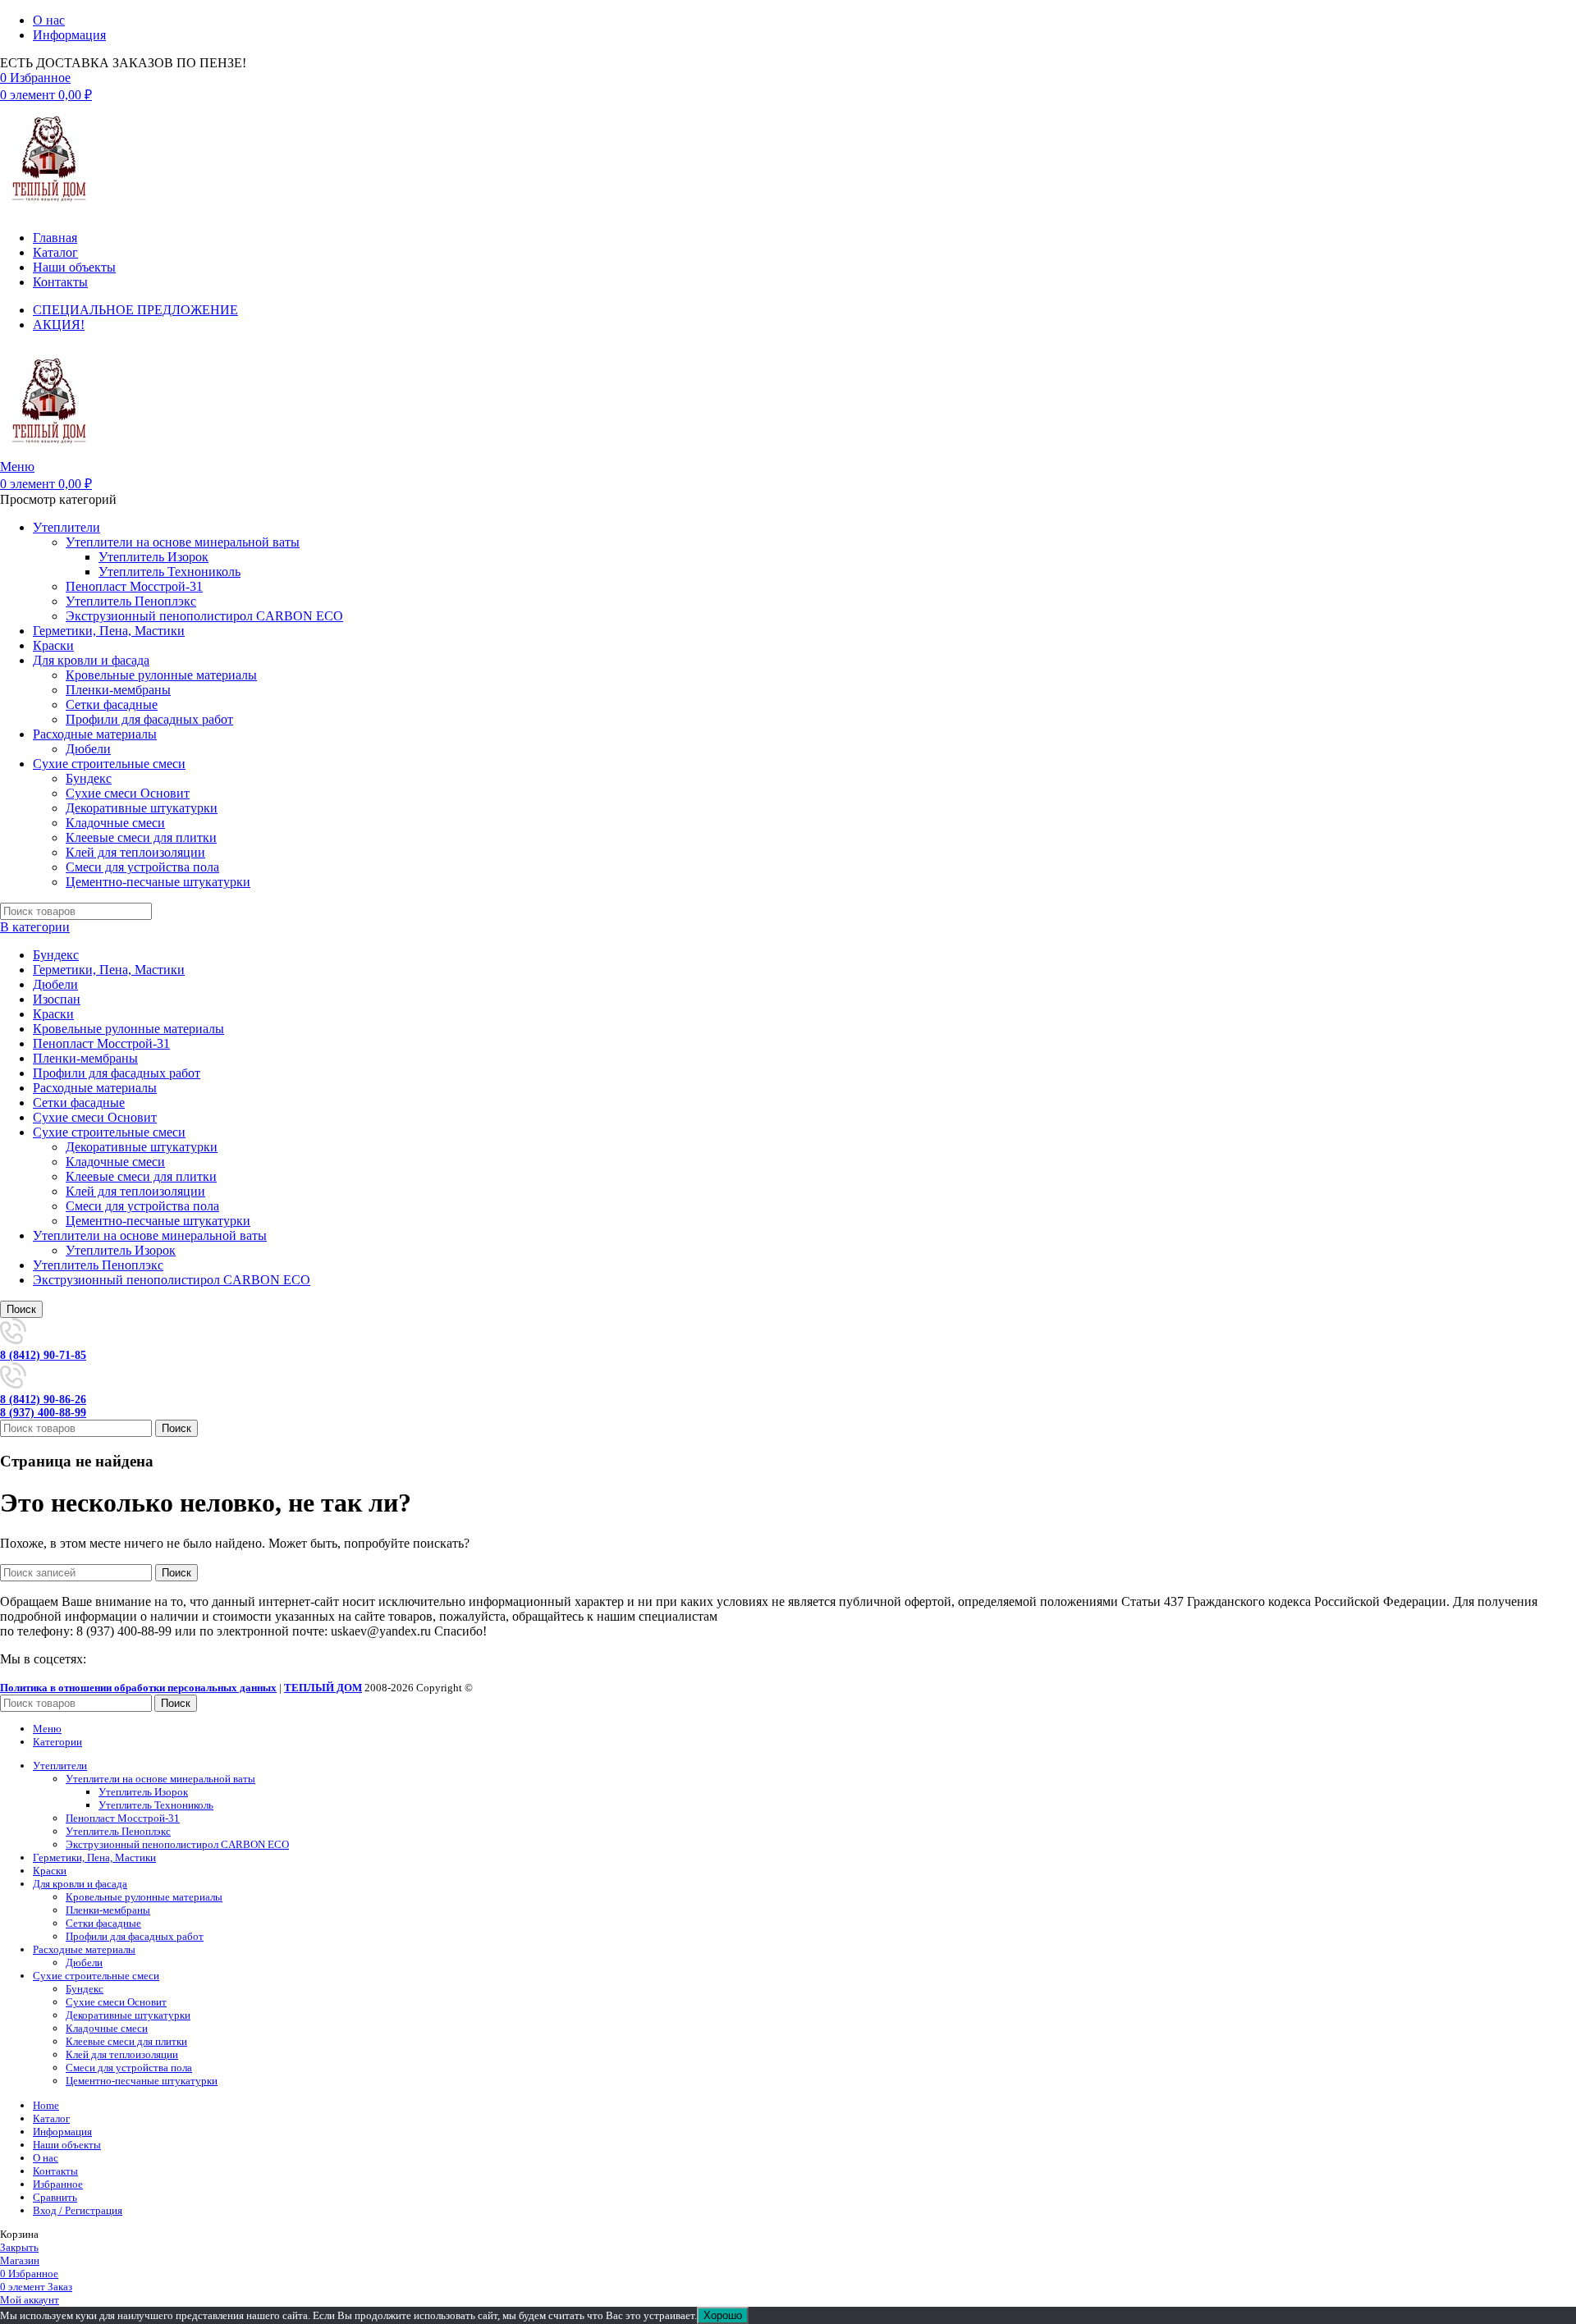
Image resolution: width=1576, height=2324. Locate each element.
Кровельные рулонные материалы (161, 675)
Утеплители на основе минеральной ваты (183, 542)
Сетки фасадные (112, 705)
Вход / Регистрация (78, 2210)
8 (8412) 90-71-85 (43, 1355)
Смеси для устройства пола (142, 867)
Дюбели (88, 749)
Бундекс (89, 778)
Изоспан (57, 999)
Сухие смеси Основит (128, 793)
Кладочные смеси (115, 823)
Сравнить (55, 2197)
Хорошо (723, 2315)
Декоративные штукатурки (142, 808)
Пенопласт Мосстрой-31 (134, 586)
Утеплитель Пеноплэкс (131, 601)
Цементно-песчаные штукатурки (158, 882)
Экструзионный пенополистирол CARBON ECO (204, 616)
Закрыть (19, 2247)
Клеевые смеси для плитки (141, 837)
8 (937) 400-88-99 (43, 1413)
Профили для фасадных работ (149, 719)
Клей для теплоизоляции (135, 852)
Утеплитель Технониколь (170, 572)
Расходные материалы (95, 1088)
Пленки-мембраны (118, 690)
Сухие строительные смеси (109, 1132)
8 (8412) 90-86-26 (43, 1400)
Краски (53, 1014)
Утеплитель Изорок (153, 557)
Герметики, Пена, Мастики (109, 970)
